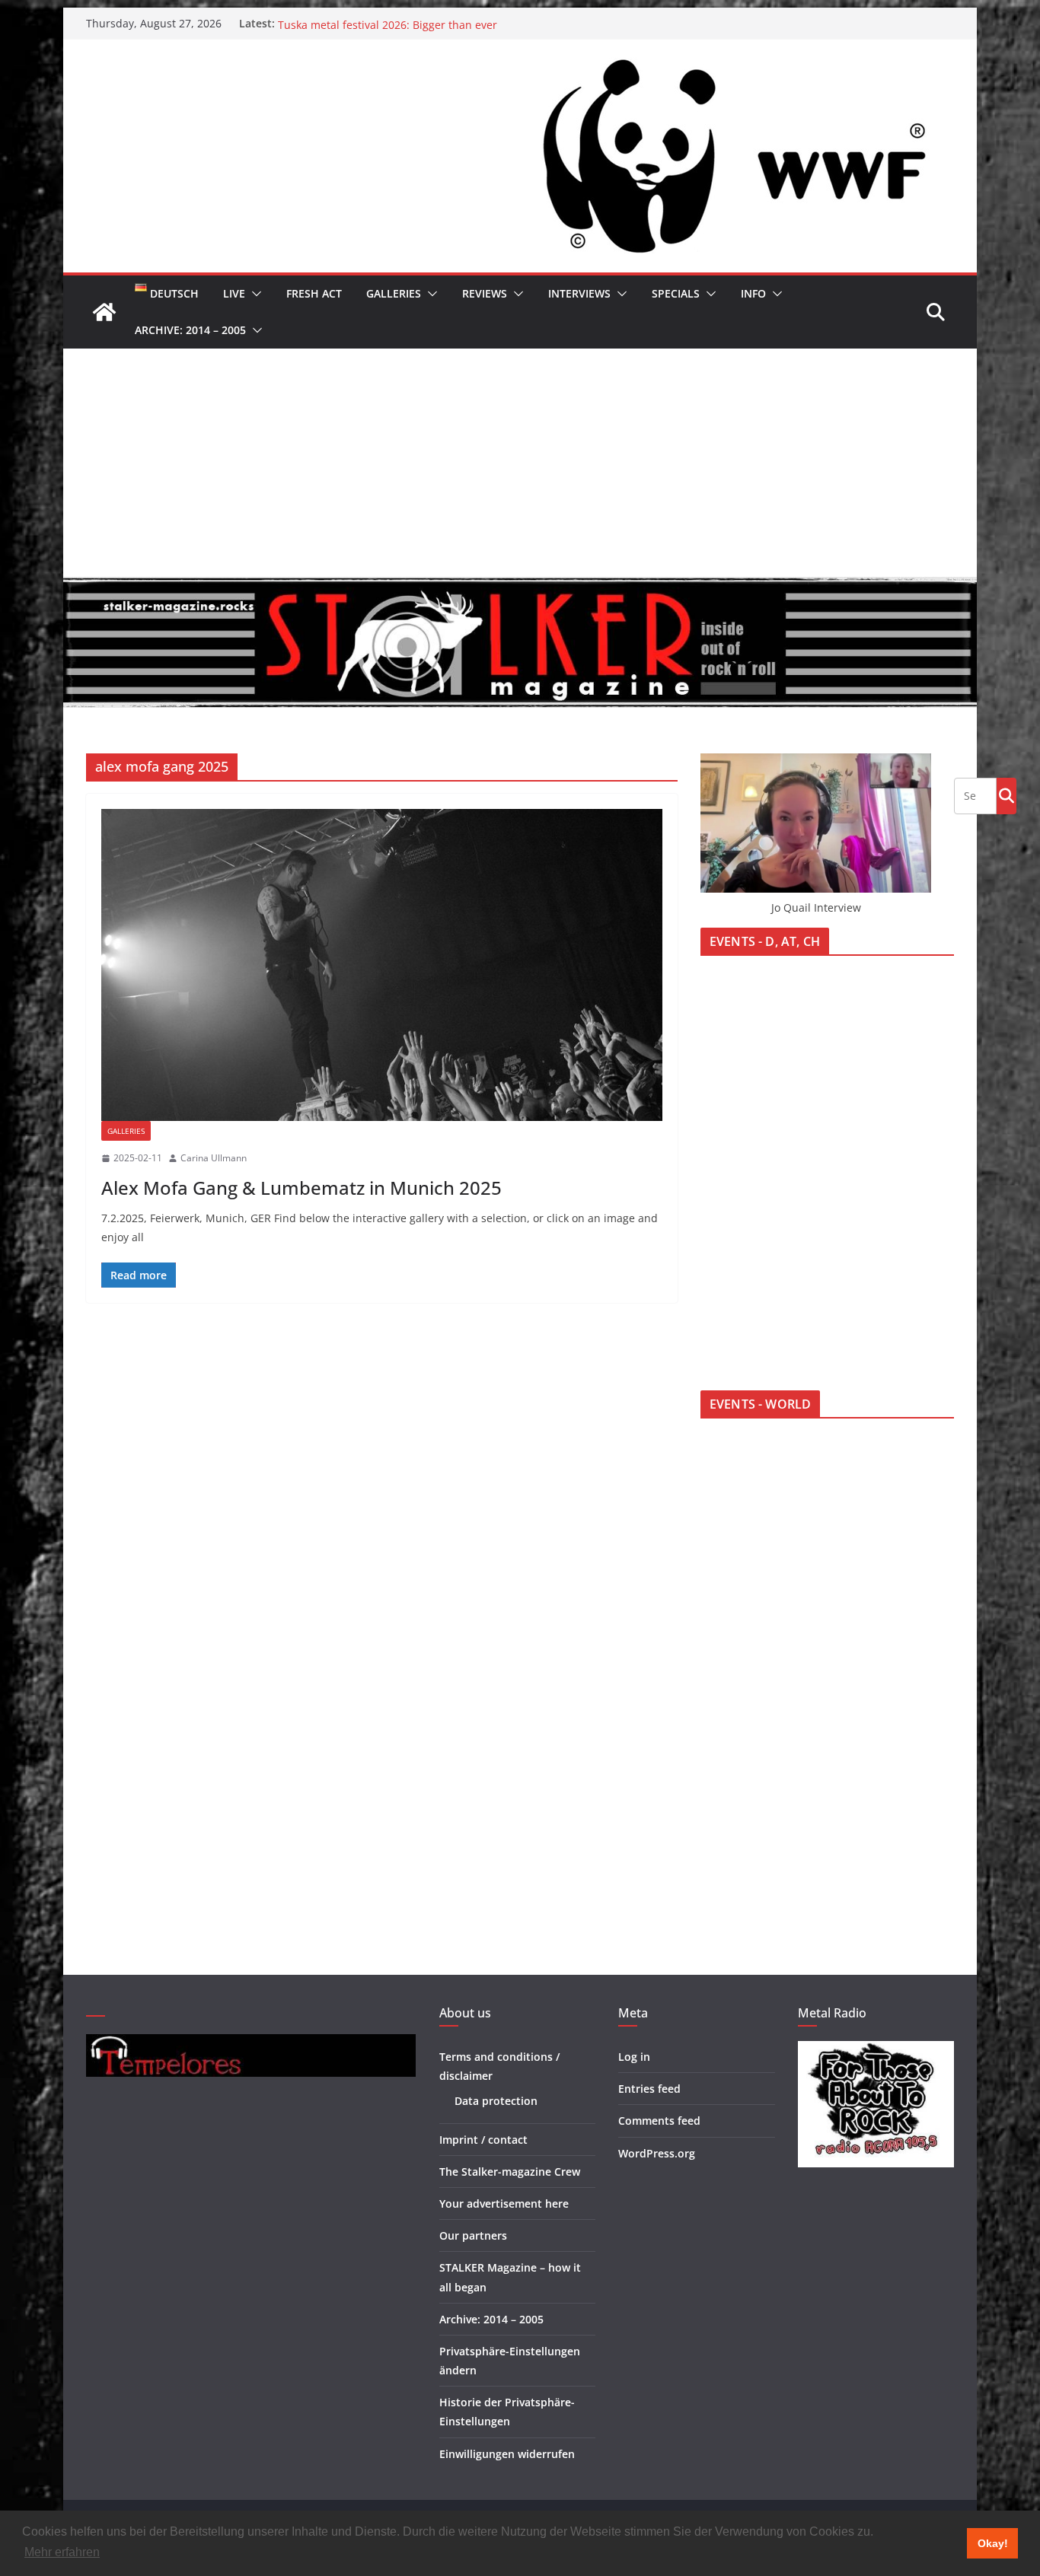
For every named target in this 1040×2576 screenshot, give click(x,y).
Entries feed (649, 2089)
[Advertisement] (520, 463)
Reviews (485, 293)
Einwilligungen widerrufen (507, 2454)
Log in (634, 2057)
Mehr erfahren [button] (62, 2552)
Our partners (473, 2235)
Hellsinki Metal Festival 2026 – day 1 (369, 23)
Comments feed (659, 2121)
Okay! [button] (993, 2543)
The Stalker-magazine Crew (510, 2172)
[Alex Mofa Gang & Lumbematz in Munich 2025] (382, 965)
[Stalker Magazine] (104, 312)
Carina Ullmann (214, 1158)
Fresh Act (314, 293)
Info (753, 293)
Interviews (579, 293)
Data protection (496, 2101)
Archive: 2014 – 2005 (190, 330)
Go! (1007, 795)
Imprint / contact (483, 2140)
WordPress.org (657, 2153)
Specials (676, 293)
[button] (254, 294)
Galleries (394, 293)
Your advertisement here (504, 2203)
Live (234, 293)
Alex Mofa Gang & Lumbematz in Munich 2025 (301, 1188)
